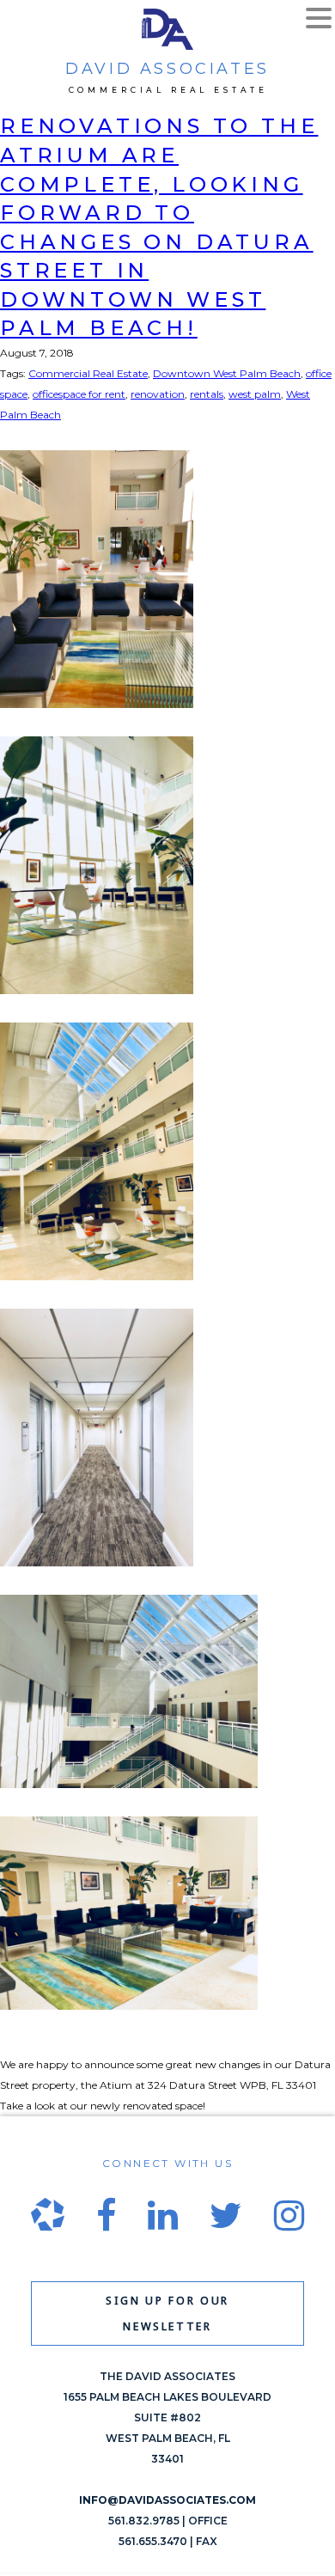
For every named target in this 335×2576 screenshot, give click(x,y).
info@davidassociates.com (167, 2500)
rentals (207, 394)
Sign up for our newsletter (167, 2314)
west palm (255, 394)
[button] (319, 20)
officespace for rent (79, 394)
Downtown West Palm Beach (227, 373)
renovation (158, 394)
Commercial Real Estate (88, 373)
